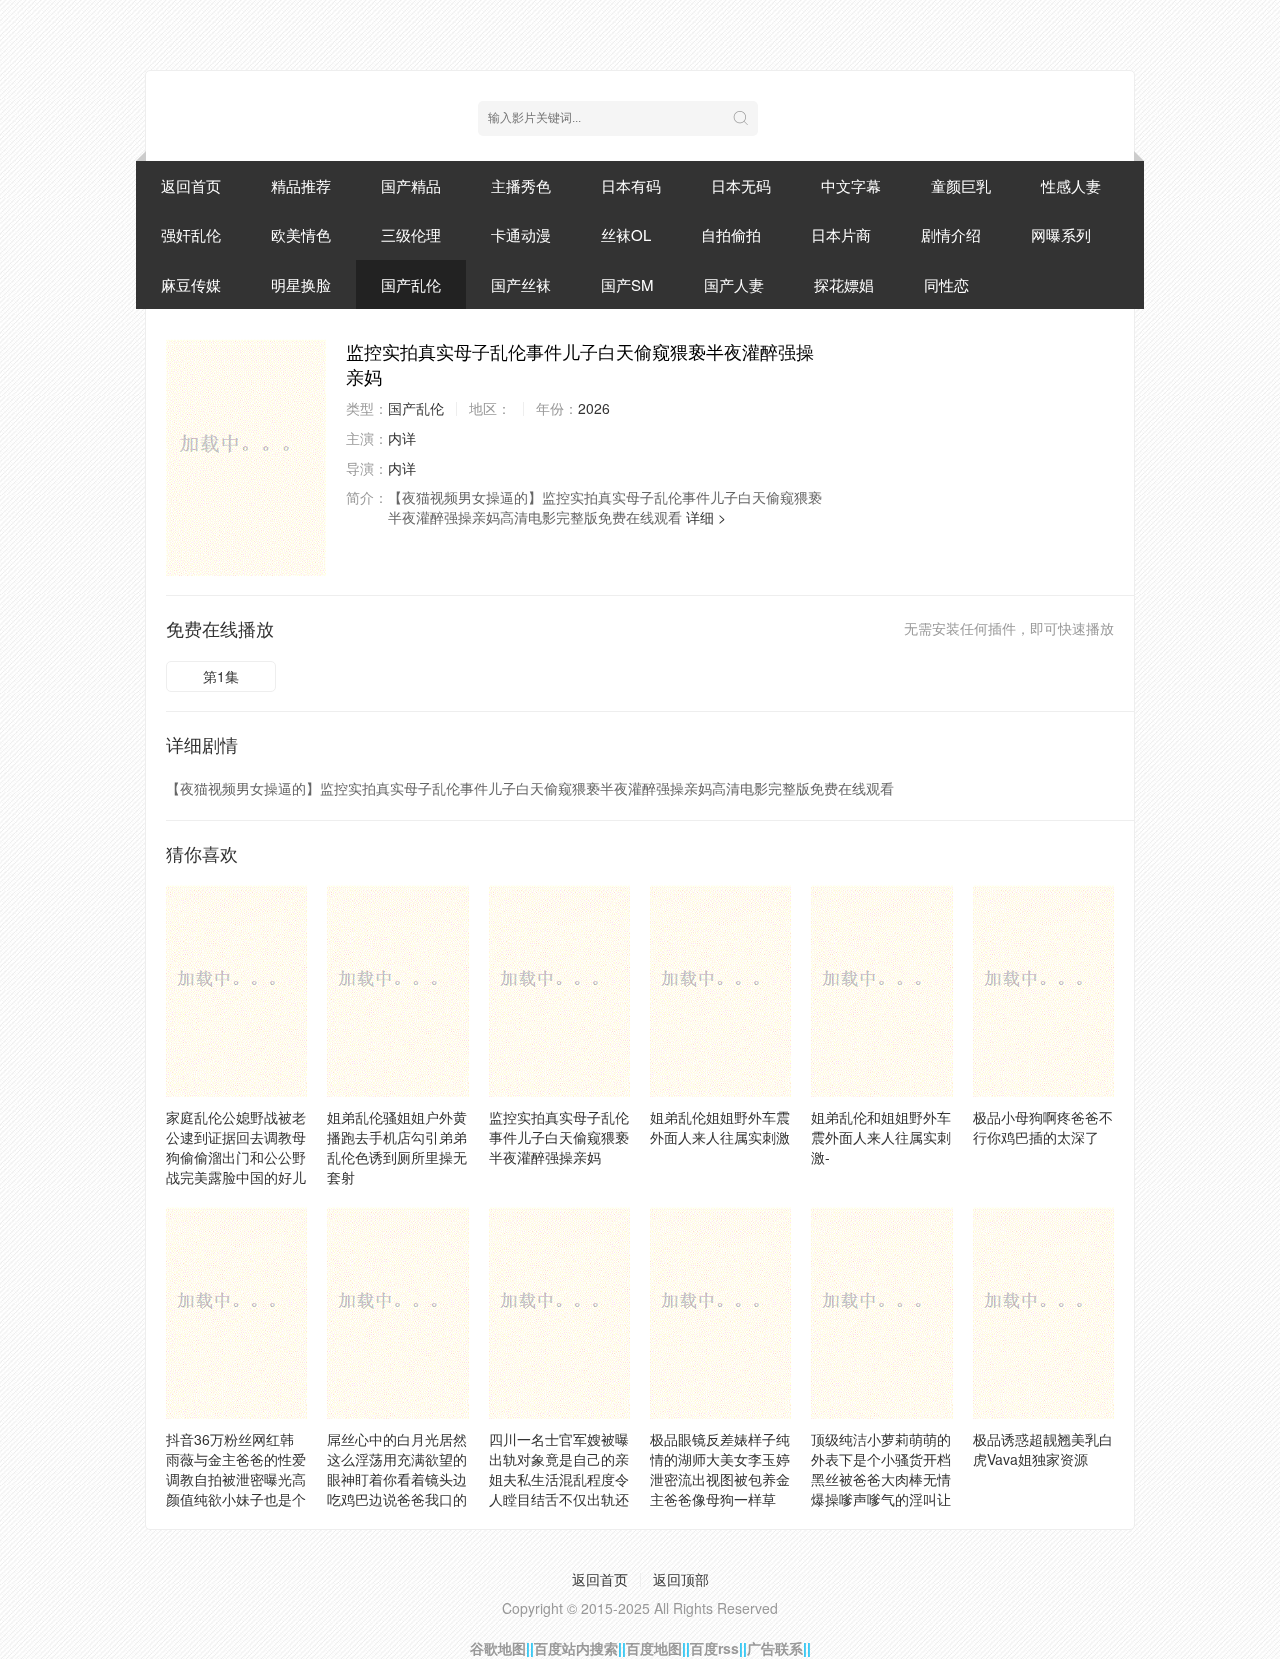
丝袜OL (626, 234)
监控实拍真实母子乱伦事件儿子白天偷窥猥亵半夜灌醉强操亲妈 (559, 1137)
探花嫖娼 (844, 284)
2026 (594, 408)
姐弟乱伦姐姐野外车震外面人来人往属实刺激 (720, 1127)
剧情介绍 (951, 234)
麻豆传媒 (191, 284)
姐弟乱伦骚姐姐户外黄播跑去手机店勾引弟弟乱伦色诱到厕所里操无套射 (397, 1147)
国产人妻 (734, 284)
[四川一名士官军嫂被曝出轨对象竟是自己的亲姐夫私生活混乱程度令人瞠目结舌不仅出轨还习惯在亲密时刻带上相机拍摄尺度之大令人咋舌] (559, 1313)
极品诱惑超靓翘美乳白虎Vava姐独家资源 (1043, 1449)
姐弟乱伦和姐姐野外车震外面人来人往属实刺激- (881, 1137)
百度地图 (654, 1648)
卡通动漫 (521, 234)
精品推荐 (301, 185)
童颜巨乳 (961, 185)
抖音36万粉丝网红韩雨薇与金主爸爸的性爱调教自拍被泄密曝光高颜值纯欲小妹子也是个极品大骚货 (236, 1479)
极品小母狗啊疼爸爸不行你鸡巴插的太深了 (1043, 1127)
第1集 (221, 676)
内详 (402, 438)
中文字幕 (851, 185)
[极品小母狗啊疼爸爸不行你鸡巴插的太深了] (1043, 991)
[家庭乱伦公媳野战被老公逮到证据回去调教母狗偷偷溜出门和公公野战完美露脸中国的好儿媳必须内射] (236, 991)
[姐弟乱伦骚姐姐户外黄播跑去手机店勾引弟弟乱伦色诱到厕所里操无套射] (397, 991)
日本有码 (631, 185)
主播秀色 (521, 185)
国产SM (627, 284)
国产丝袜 (521, 284)
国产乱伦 (411, 284)
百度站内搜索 (576, 1648)
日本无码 (741, 185)
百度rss (714, 1648)
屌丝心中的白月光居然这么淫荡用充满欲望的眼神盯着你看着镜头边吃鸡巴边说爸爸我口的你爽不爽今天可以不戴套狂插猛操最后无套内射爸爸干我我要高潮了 (397, 1499)
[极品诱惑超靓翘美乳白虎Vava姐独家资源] (1043, 1313)
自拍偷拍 (731, 234)
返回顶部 (681, 1579)
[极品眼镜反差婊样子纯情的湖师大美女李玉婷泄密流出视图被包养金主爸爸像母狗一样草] (720, 1313)
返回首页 (191, 185)
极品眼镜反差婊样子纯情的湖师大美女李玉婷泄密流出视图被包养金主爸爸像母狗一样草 (720, 1469)
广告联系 (775, 1648)
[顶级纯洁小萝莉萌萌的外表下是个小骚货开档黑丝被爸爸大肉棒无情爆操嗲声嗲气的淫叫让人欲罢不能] (881, 1313)
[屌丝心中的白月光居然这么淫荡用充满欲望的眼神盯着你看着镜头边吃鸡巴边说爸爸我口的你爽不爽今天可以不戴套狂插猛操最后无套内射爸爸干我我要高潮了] (397, 1313)
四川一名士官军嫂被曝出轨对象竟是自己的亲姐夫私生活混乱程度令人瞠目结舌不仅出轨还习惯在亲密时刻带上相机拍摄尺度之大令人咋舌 (559, 1499)
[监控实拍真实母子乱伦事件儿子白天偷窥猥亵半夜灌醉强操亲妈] (246, 457)
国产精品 (411, 185)
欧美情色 (301, 234)
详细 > (706, 517)
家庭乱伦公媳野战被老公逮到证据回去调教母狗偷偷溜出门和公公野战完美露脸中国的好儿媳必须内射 (236, 1157)
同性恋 (946, 284)
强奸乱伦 (191, 234)
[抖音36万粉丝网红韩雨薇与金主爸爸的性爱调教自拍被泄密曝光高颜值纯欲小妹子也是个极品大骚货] (236, 1313)
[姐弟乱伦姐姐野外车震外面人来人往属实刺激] (720, 991)
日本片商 (841, 234)
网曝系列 (1061, 234)
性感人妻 (1071, 185)
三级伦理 (411, 234)
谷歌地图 (498, 1648)
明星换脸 (301, 284)
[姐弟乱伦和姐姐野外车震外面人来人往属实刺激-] (881, 991)
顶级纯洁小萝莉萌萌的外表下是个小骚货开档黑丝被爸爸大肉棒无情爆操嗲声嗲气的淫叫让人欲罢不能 (881, 1479)
